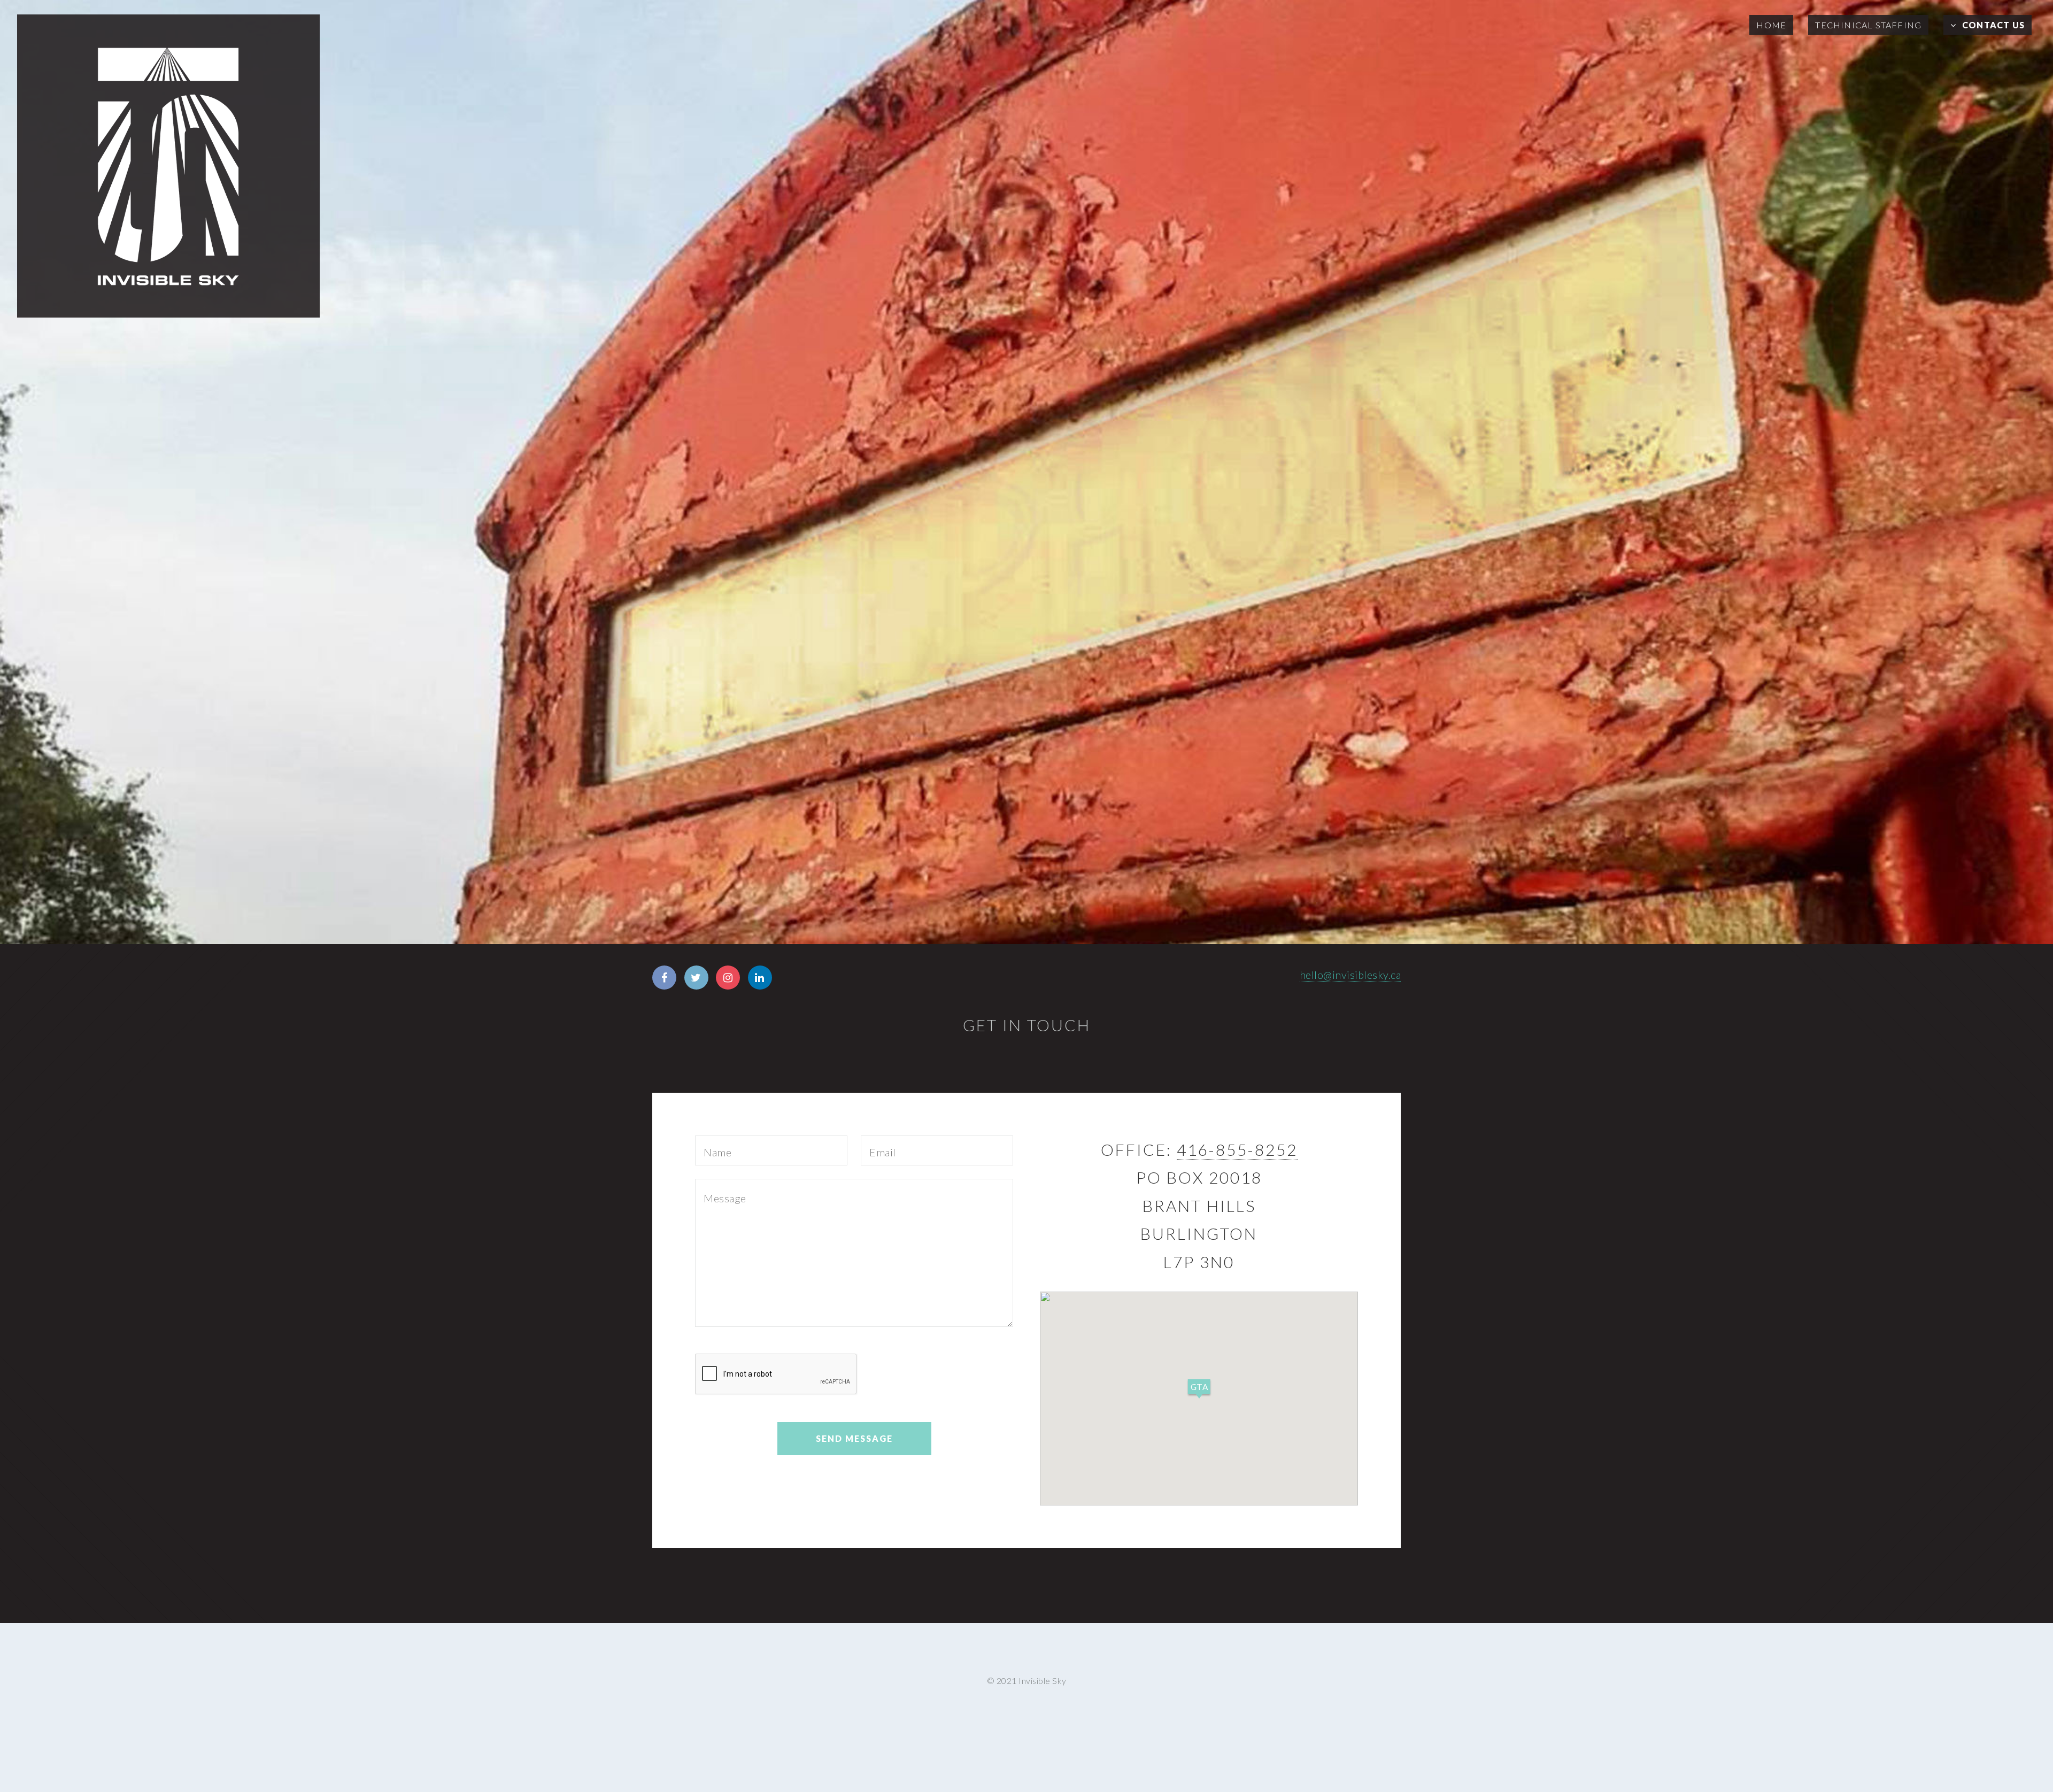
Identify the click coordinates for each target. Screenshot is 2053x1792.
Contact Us (1993, 25)
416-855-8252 (1237, 1149)
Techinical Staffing (1868, 25)
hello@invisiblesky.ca (1350, 975)
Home (1771, 25)
